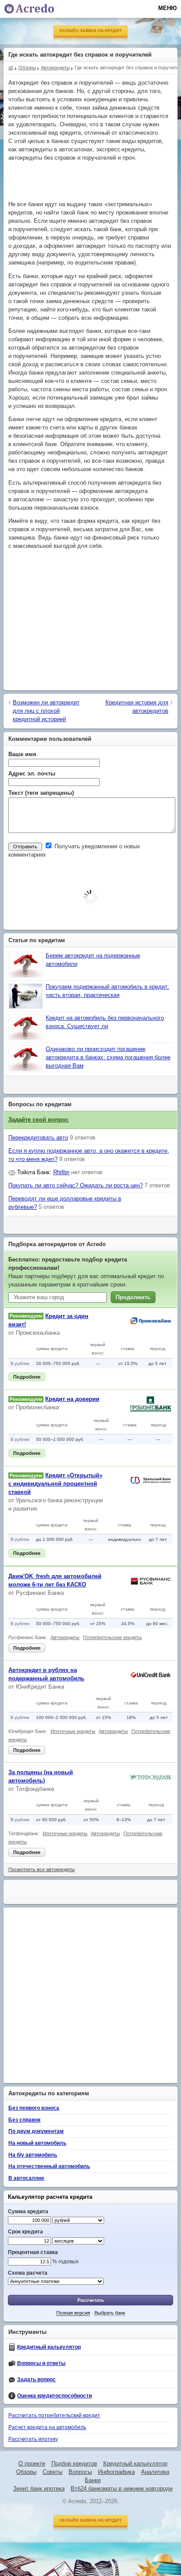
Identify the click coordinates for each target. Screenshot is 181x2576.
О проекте (32, 2464)
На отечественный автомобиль (49, 2166)
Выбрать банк (110, 2313)
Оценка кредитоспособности (54, 2396)
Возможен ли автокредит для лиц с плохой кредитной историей (46, 711)
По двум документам (36, 2131)
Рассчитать (91, 2300)
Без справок (24, 2120)
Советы (52, 2472)
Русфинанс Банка (40, 1593)
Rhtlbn (61, 1172)
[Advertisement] (92, 182)
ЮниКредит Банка (40, 1687)
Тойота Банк (33, 1172)
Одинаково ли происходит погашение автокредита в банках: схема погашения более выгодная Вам (108, 1058)
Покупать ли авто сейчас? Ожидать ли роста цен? (76, 1186)
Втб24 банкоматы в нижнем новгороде (122, 2489)
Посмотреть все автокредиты (42, 1869)
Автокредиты (65, 1637)
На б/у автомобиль (33, 2155)
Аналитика (155, 2472)
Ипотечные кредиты (73, 1731)
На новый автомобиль (37, 2143)
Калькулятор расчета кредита (50, 2197)
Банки (93, 2480)
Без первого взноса (34, 2108)
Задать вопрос (36, 2379)
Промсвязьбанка (38, 1333)
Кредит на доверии (72, 1399)
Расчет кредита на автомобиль (47, 2427)
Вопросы (80, 2472)
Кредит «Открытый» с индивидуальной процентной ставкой (55, 1484)
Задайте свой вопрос (38, 1120)
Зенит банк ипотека (39, 2489)
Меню (167, 8)
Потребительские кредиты (112, 1637)
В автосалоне (26, 2178)
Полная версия (73, 2313)
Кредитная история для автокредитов (137, 707)
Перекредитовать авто (38, 1138)
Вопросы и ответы (41, 2363)
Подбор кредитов (74, 2464)
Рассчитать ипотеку (33, 2439)
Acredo (11, 67)
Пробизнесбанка (37, 1408)
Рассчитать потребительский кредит (54, 2415)
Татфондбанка (35, 1789)
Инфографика (116, 2472)
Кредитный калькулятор (49, 2347)
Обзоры (26, 2472)
